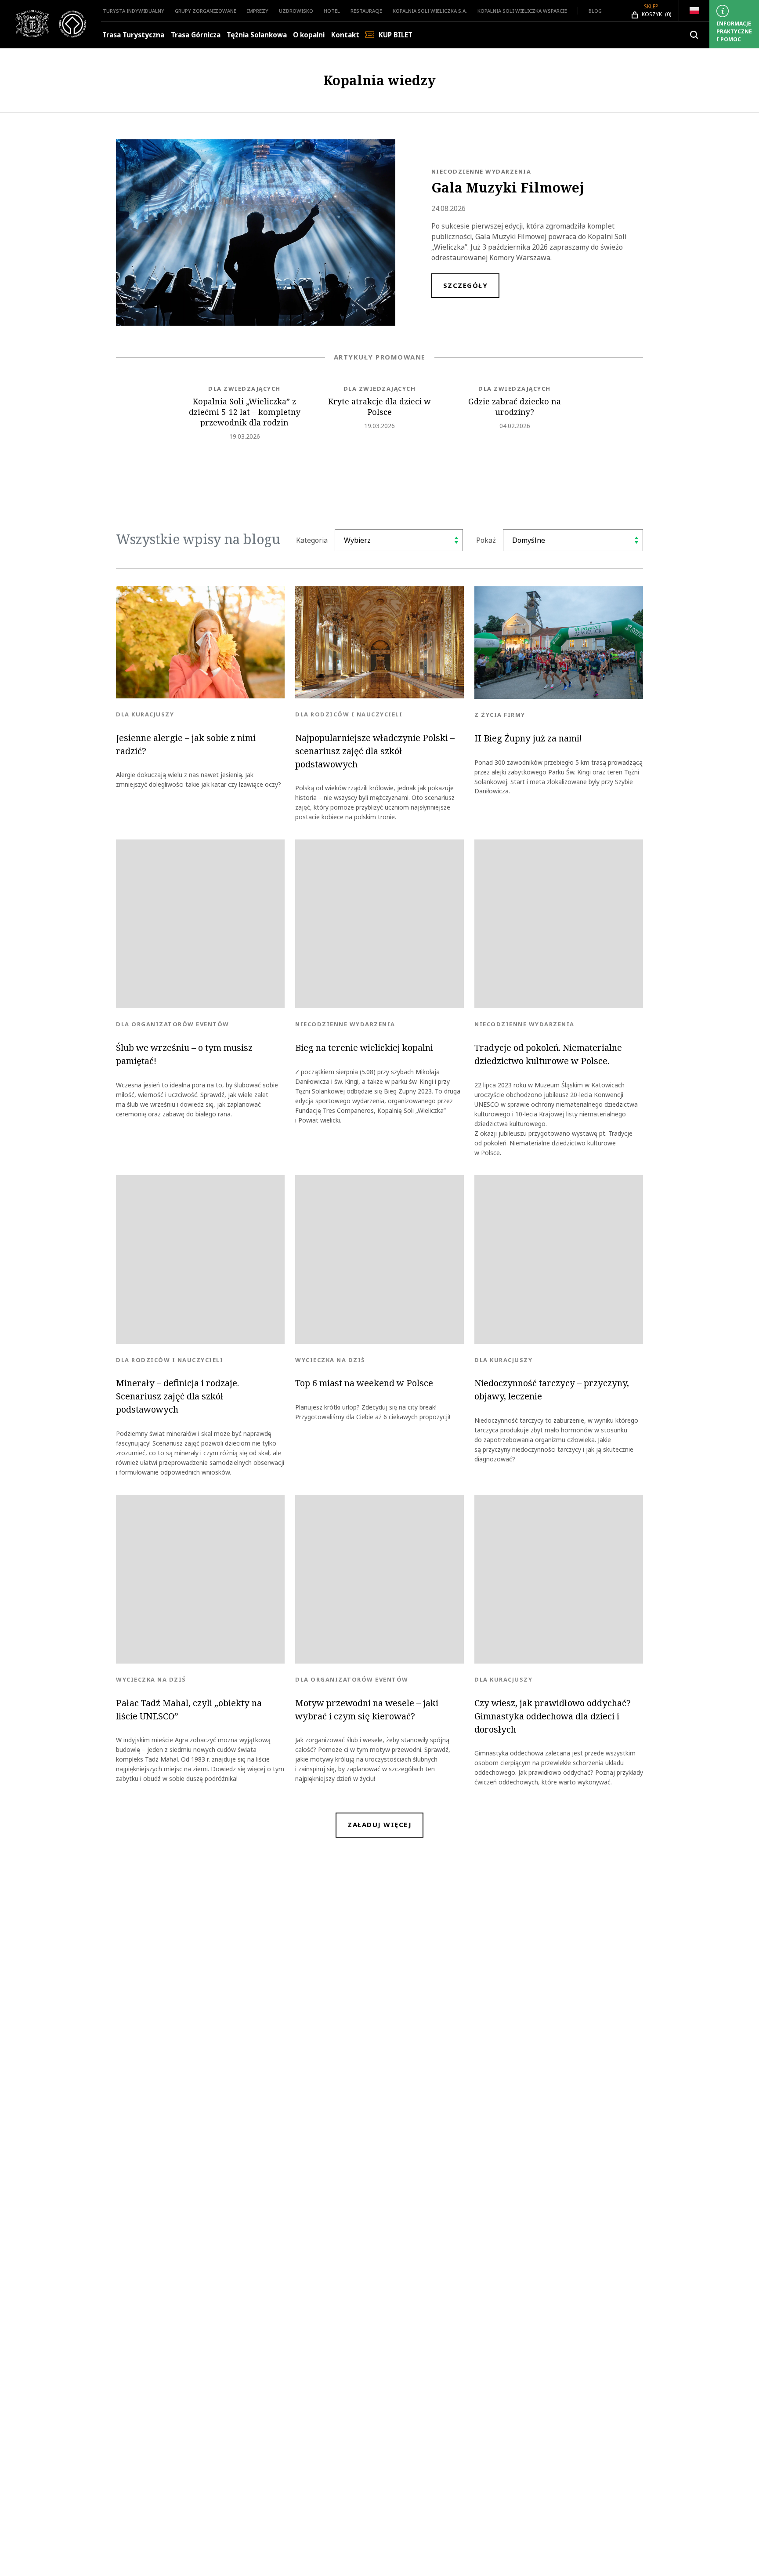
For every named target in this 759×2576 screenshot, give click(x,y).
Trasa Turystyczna (133, 35)
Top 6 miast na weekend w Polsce (364, 1383)
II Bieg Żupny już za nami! (528, 738)
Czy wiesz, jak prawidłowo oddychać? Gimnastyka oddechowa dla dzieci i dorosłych (553, 1716)
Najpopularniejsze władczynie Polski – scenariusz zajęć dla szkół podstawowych (375, 751)
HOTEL (332, 11)
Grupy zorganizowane (206, 11)
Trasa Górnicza (196, 35)
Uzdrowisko (296, 11)
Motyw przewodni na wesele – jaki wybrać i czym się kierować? (367, 1710)
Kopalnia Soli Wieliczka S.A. (430, 11)
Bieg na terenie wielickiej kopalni (364, 1048)
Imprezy (258, 11)
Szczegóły (466, 285)
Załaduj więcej (379, 1825)
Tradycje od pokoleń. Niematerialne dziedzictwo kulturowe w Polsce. (548, 1054)
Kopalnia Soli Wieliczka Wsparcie (522, 11)
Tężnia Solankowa (257, 35)
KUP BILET (396, 35)
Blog (595, 11)
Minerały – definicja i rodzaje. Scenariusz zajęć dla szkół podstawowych (177, 1396)
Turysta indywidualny (134, 11)
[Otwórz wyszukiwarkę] (694, 35)
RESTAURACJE (366, 11)
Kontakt (345, 35)
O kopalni (309, 35)
